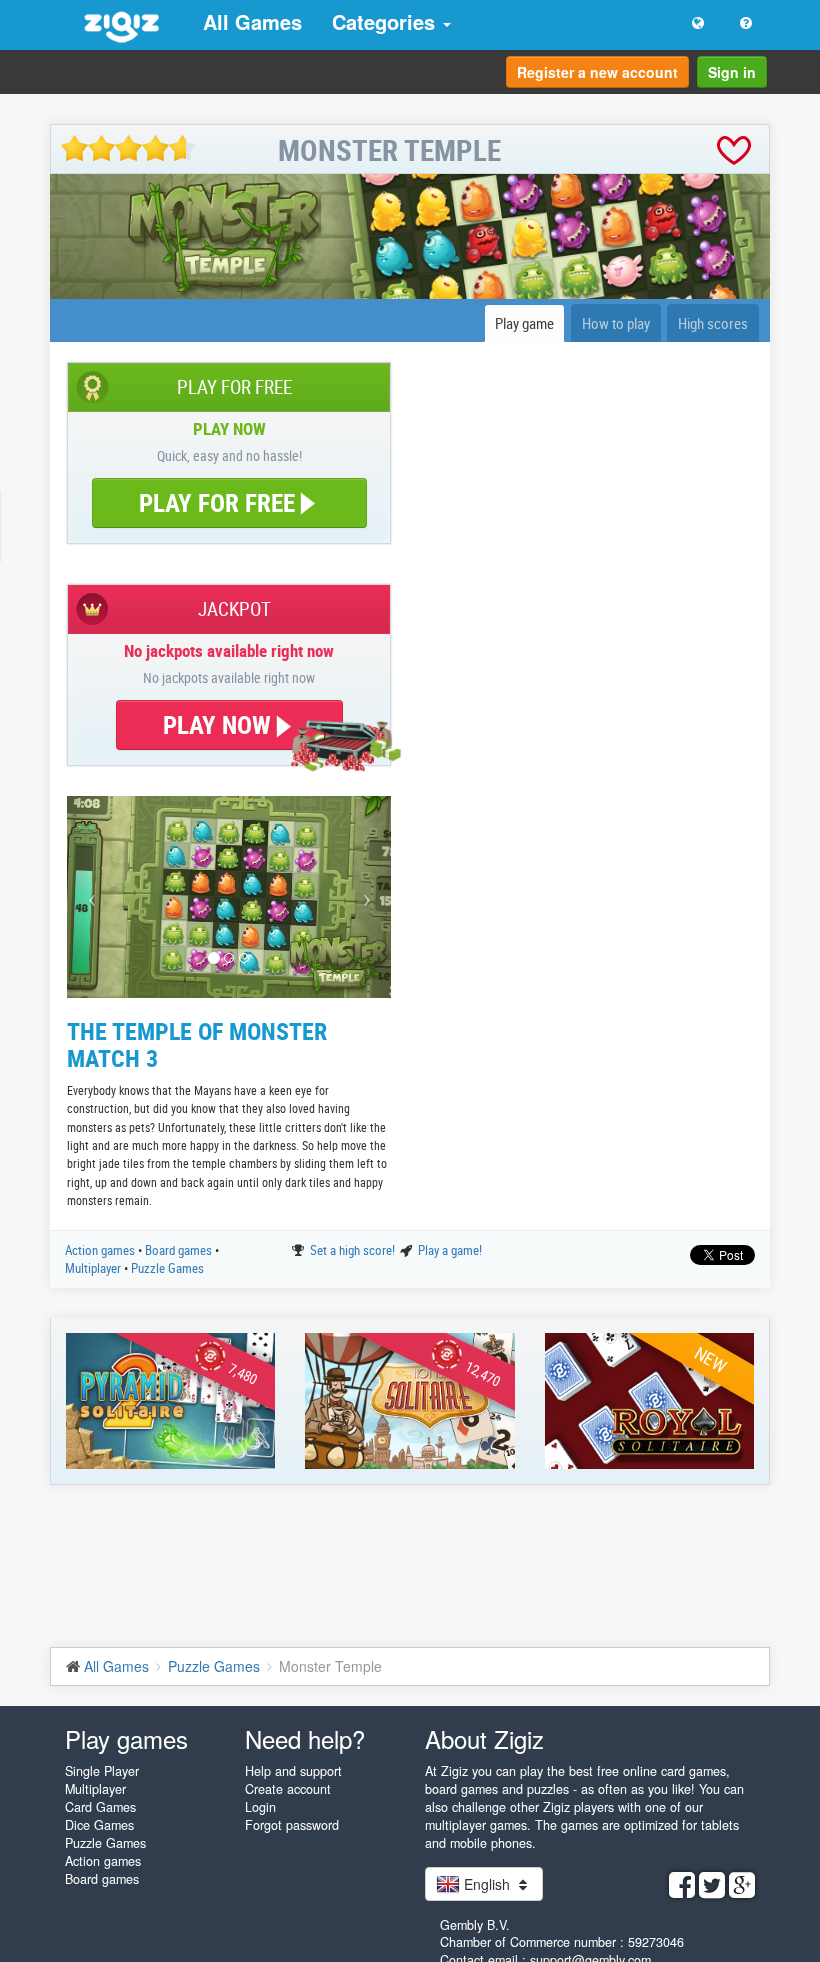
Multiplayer (94, 1268)
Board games (180, 1250)
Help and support (293, 1771)
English (487, 1884)
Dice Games (99, 1825)
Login (260, 1807)
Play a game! (450, 1250)
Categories (386, 21)
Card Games (100, 1807)
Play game (524, 323)
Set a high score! (354, 1250)
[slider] (128, 148)
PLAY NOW (220, 724)
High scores (713, 323)
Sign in (732, 72)
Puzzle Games (167, 1268)
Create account (288, 1789)
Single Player (102, 1771)
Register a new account (597, 72)
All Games (252, 21)
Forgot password (292, 1825)
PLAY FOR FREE (217, 502)
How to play (616, 323)
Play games (126, 1738)
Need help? (305, 1738)
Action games (101, 1250)
